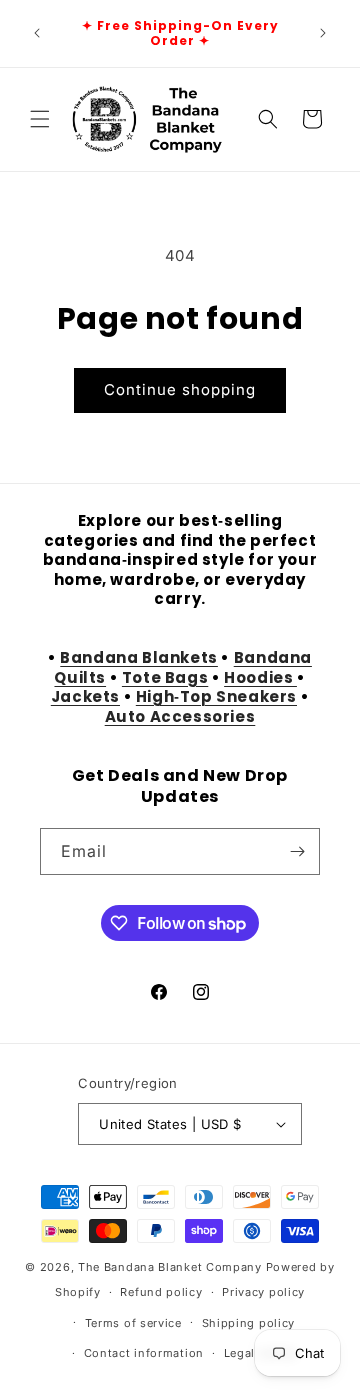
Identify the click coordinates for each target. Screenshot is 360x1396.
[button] (40, 119)
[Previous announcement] (37, 33)
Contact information (144, 1353)
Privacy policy (263, 1292)
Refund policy (161, 1292)
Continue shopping (180, 389)
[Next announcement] (323, 33)
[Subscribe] (297, 851)
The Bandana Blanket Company (170, 1267)
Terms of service (133, 1323)
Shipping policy (249, 1323)
